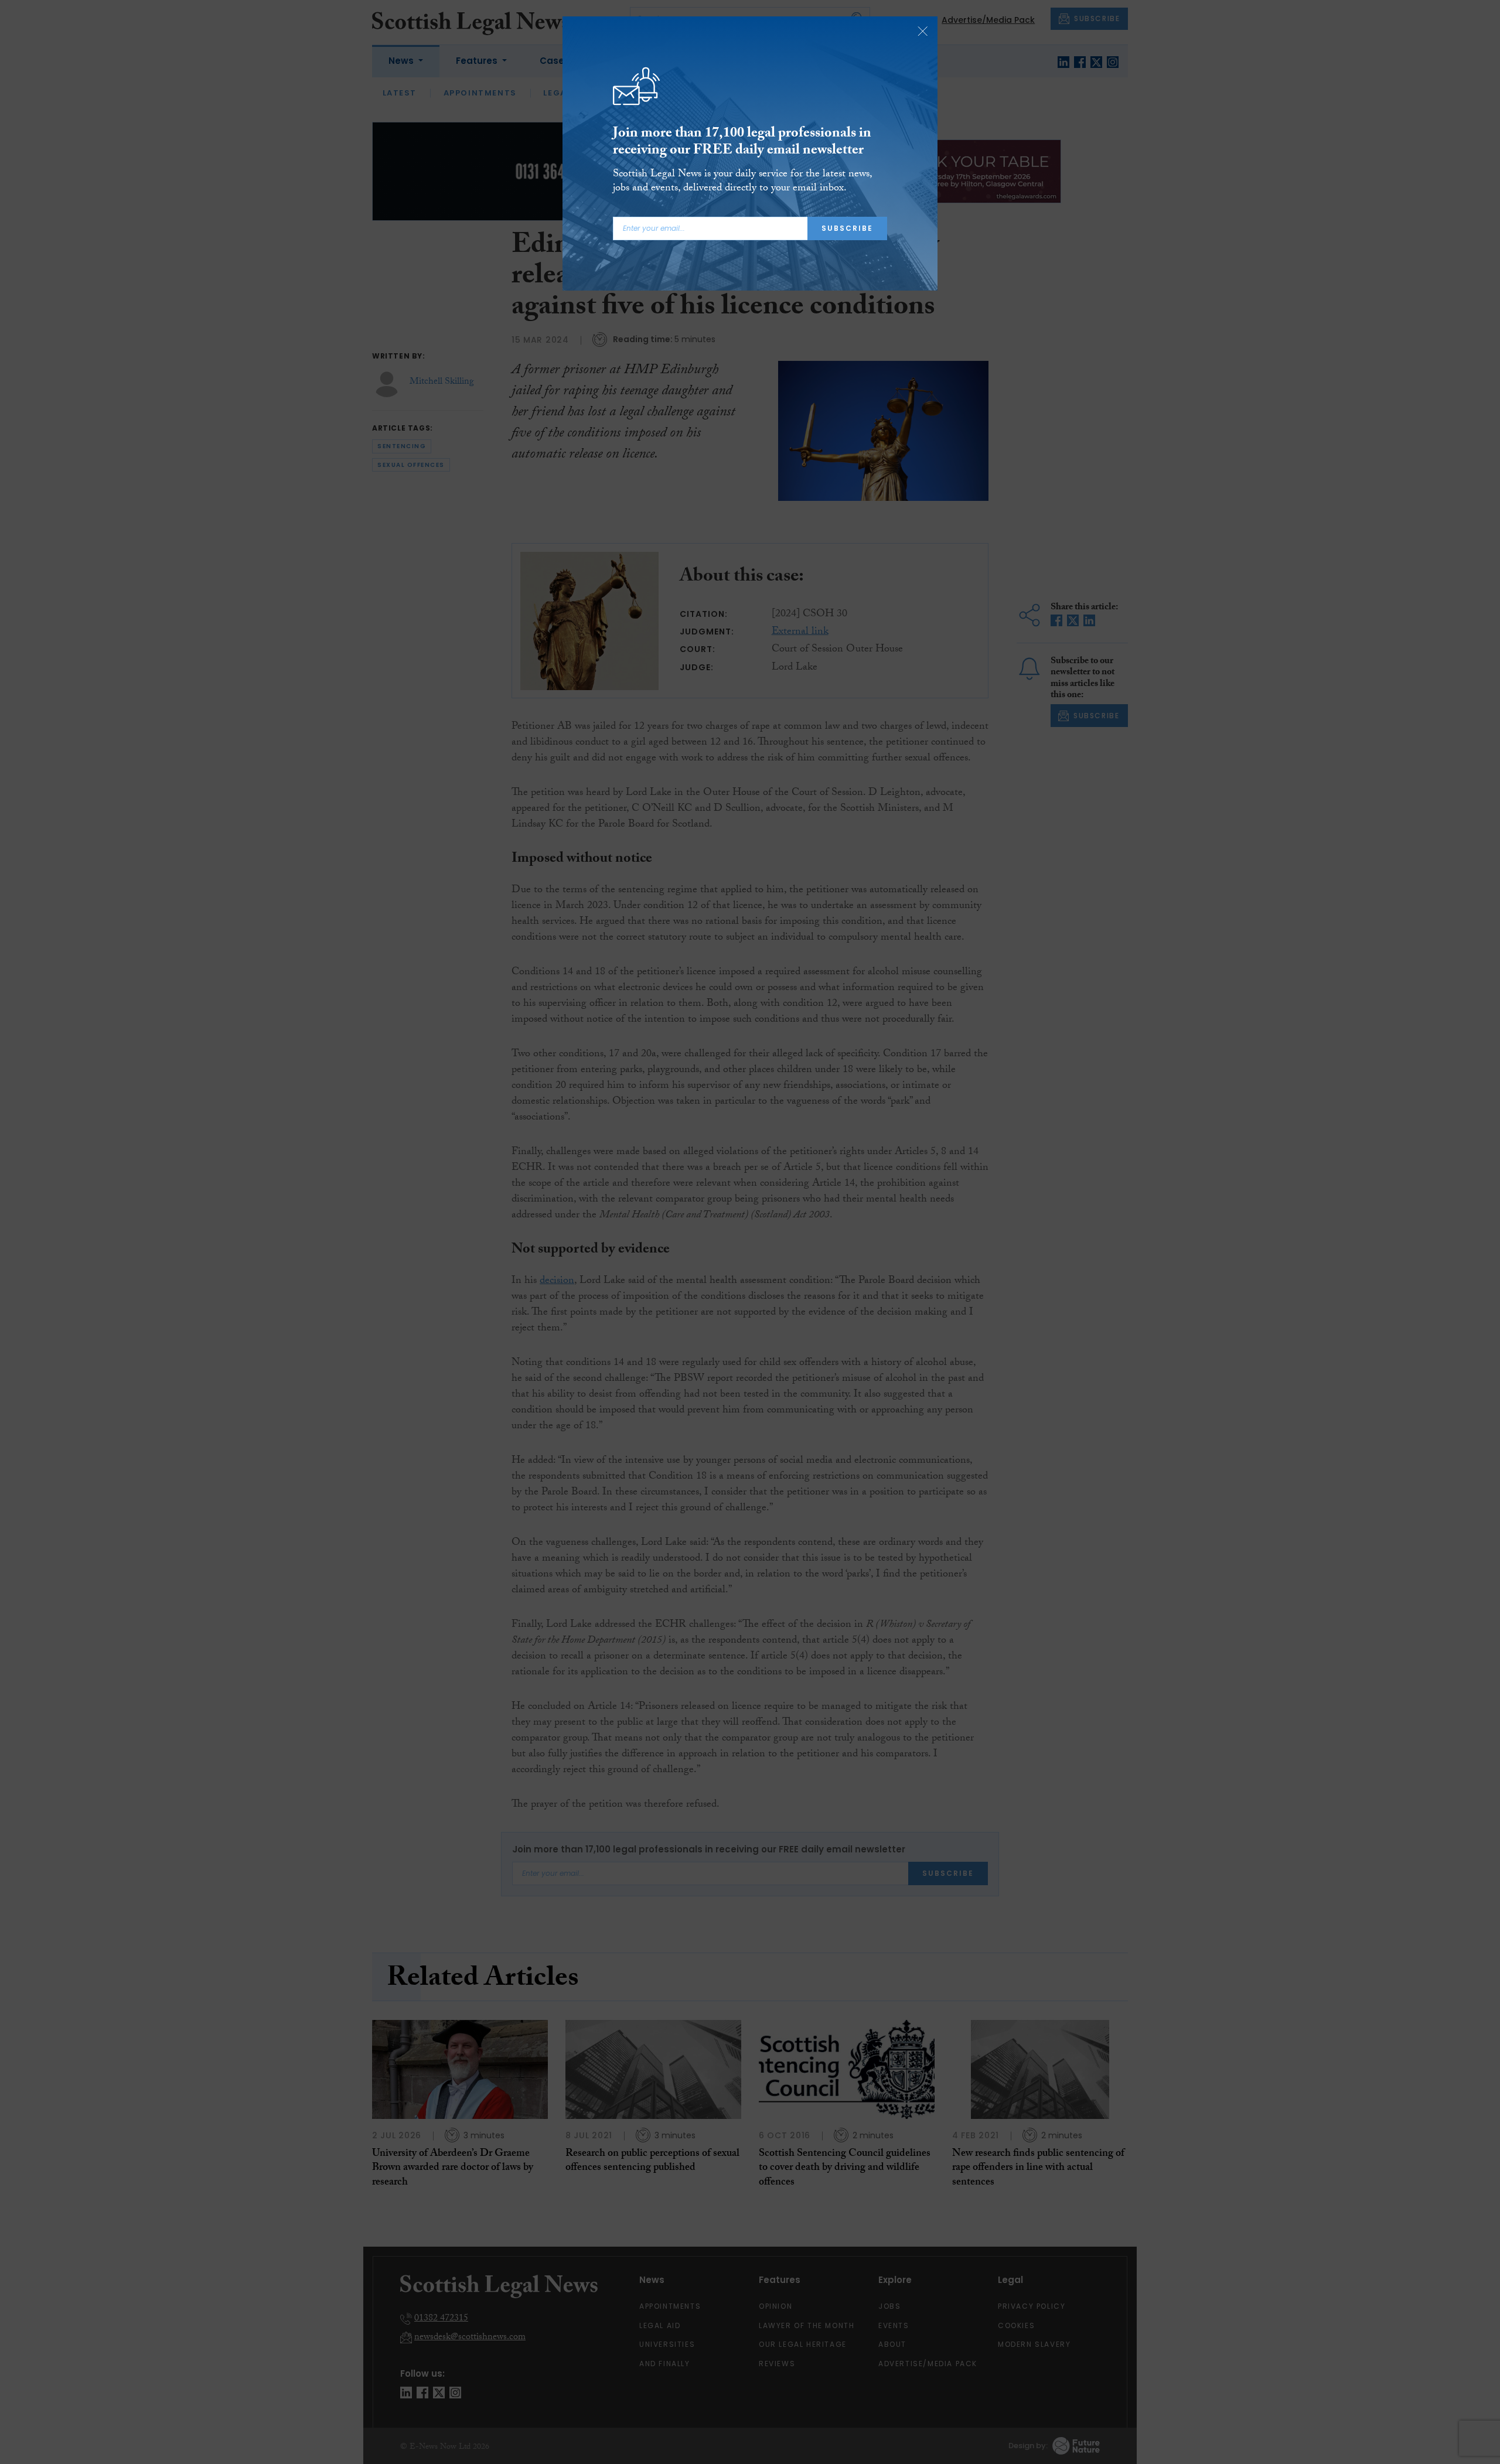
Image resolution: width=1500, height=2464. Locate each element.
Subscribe (847, 228)
